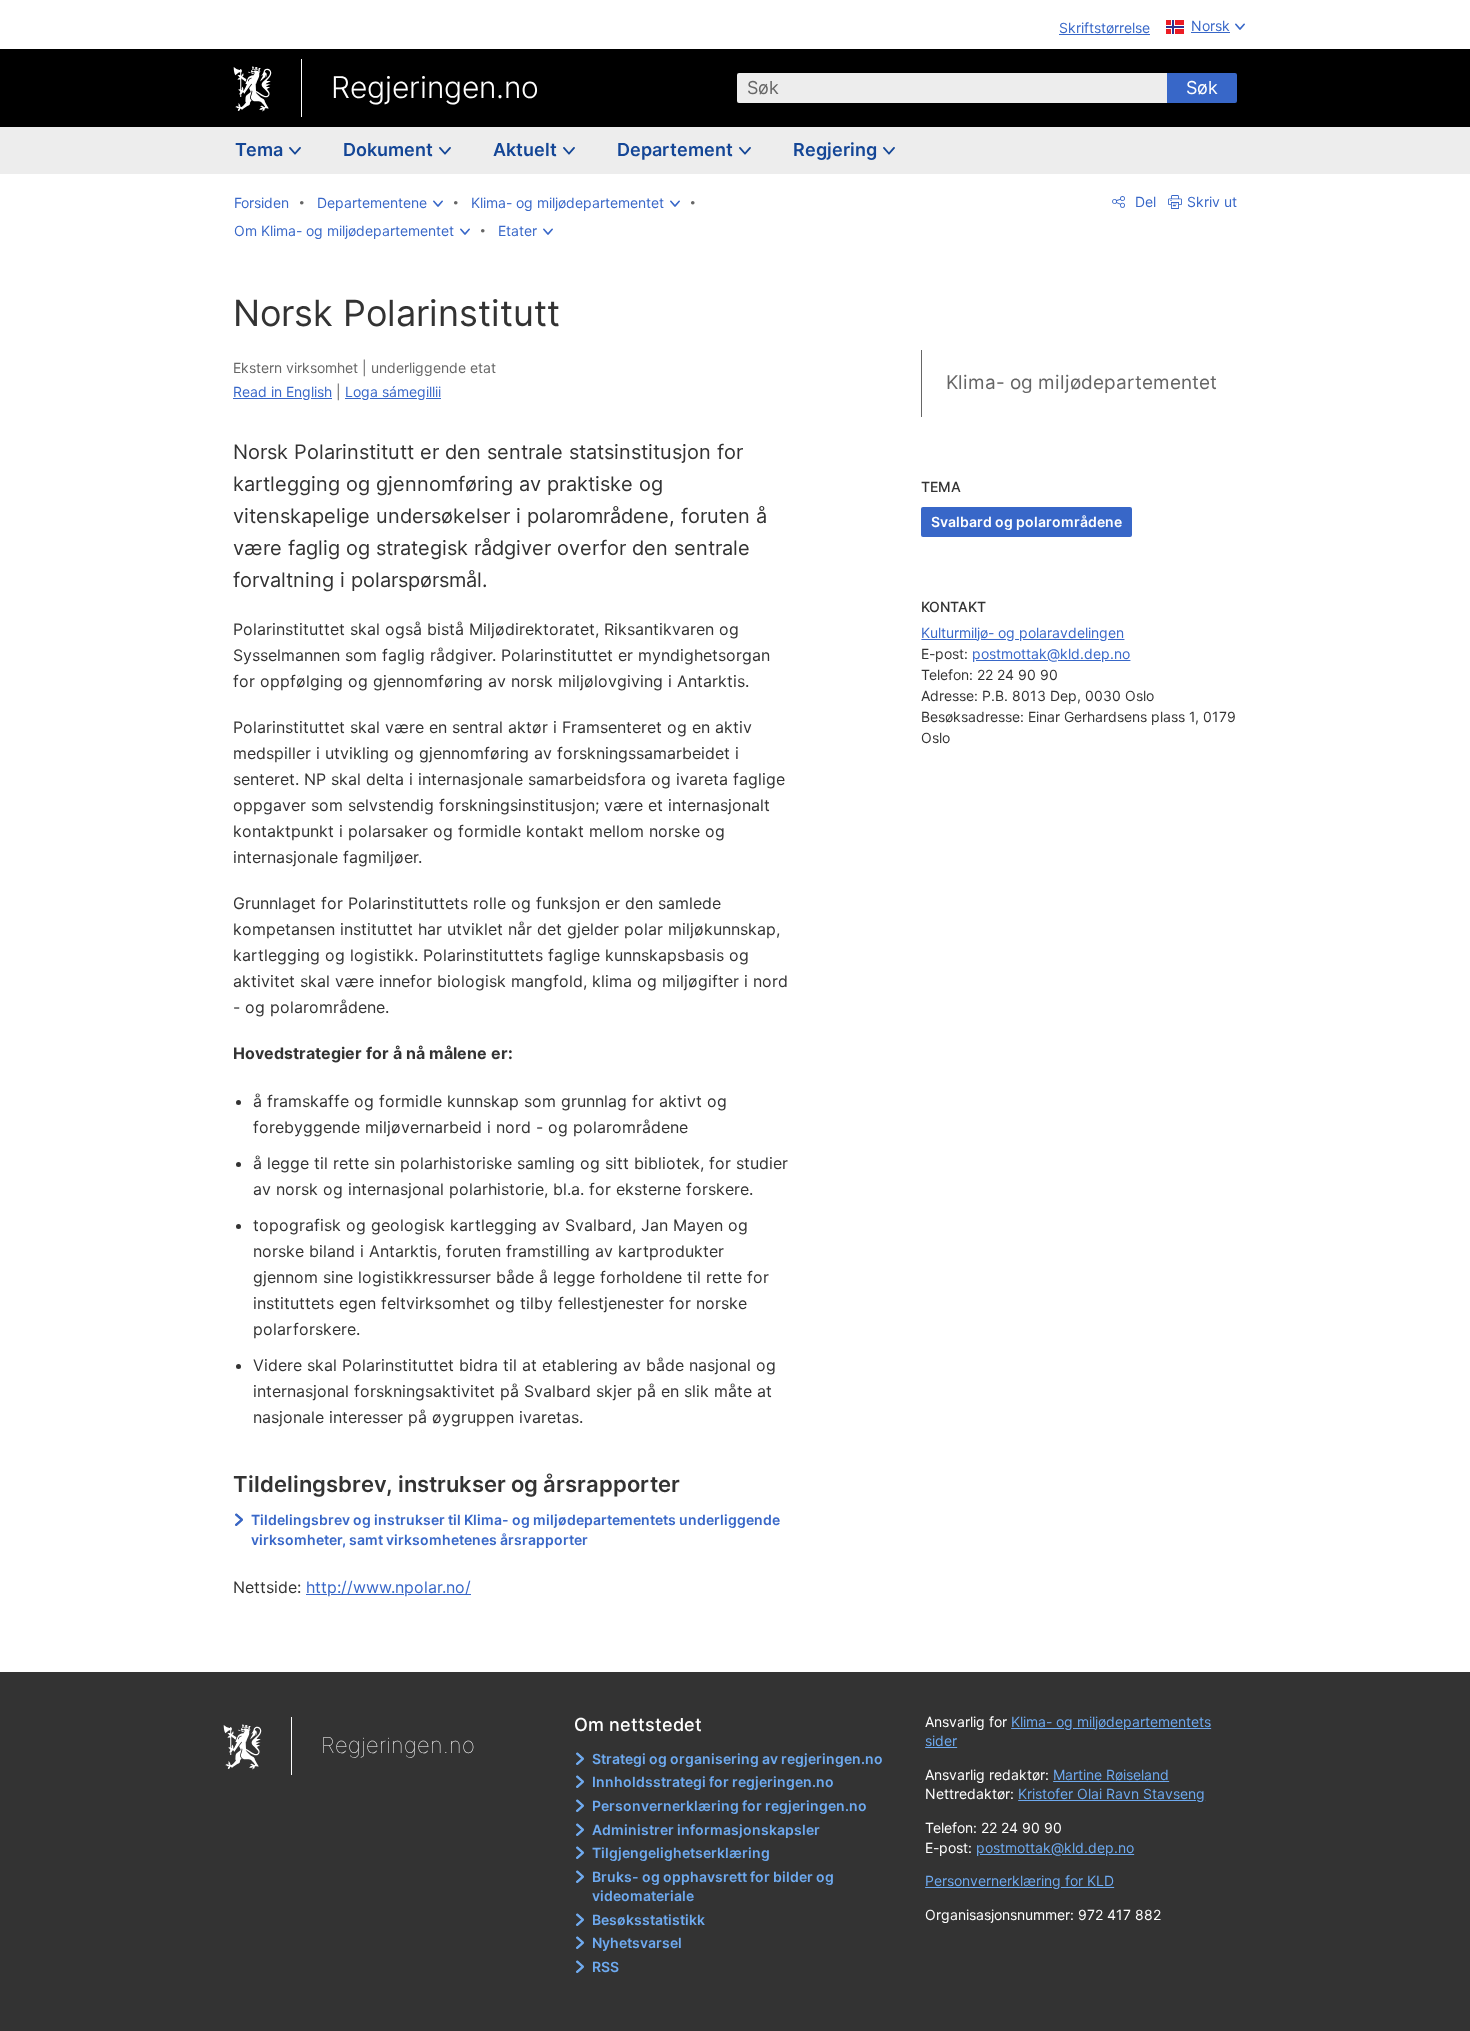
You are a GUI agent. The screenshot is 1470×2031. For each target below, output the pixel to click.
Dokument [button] (390, 149)
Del (1143, 201)
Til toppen (523, 1642)
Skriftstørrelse (1104, 27)
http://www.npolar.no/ (388, 1587)
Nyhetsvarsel (637, 1942)
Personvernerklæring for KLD (1019, 1880)
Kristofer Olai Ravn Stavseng (1111, 1793)
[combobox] (952, 88)
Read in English (282, 391)
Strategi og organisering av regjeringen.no (737, 1758)
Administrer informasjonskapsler (706, 1829)
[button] (380, 203)
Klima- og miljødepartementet (1081, 382)
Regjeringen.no (435, 87)
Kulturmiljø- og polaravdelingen (1022, 632)
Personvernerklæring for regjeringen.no (729, 1805)
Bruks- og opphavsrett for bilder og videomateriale (713, 1886)
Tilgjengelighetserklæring (681, 1852)
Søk (1202, 87)
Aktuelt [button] (527, 149)
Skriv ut (1212, 201)
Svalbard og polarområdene (1026, 521)
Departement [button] (677, 149)
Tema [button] (261, 149)
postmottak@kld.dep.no (1051, 653)
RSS (605, 1966)
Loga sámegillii (393, 391)
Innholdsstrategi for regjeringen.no (713, 1781)
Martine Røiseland (1111, 1774)
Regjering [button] (837, 149)
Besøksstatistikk (648, 1919)
